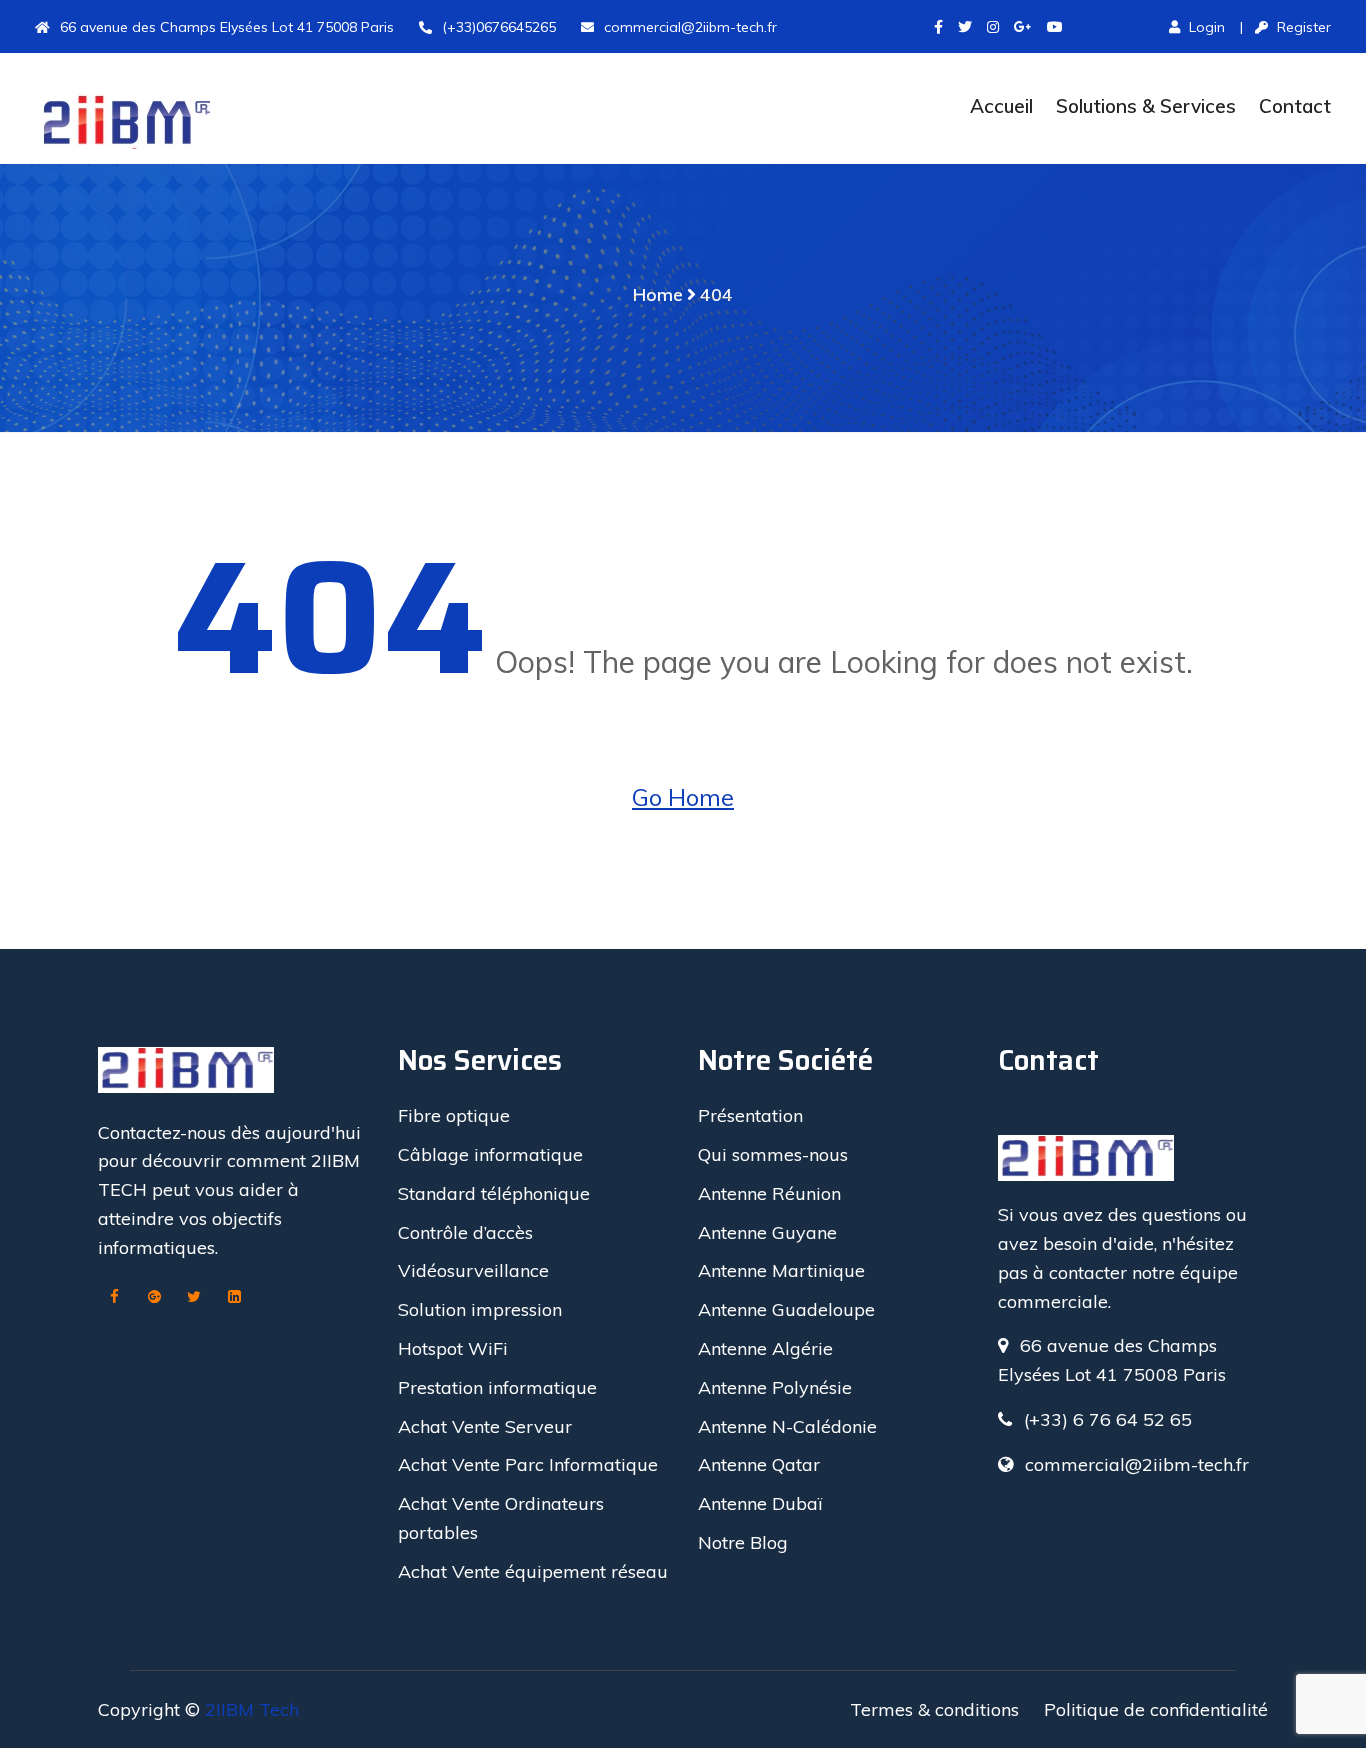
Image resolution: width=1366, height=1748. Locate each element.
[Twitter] (965, 27)
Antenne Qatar (759, 1464)
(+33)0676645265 (499, 27)
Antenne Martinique (781, 1270)
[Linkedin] (234, 1298)
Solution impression (480, 1309)
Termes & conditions (934, 1709)
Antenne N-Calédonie (787, 1426)
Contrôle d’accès (465, 1232)
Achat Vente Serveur (485, 1426)
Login (1205, 27)
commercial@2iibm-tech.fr (690, 27)
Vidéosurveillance (473, 1270)
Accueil (1001, 106)
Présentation (750, 1115)
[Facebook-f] (938, 27)
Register (1302, 27)
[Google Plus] (154, 1298)
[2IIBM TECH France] (186, 123)
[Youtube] (1055, 27)
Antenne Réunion (769, 1193)
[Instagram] (993, 27)
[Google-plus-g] (1023, 27)
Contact (1295, 106)
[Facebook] (114, 1298)
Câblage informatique (490, 1154)
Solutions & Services (1146, 106)
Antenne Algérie (765, 1348)
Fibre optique (454, 1115)
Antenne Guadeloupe (786, 1309)
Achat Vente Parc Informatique (528, 1464)
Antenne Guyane (767, 1232)
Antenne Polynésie (775, 1387)
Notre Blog (743, 1542)
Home (658, 294)
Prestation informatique (497, 1387)
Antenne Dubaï (760, 1503)
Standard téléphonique (494, 1193)
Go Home (683, 797)
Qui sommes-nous (773, 1154)
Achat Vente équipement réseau (533, 1571)
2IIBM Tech (252, 1709)
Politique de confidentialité (1156, 1709)
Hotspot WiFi (453, 1348)
